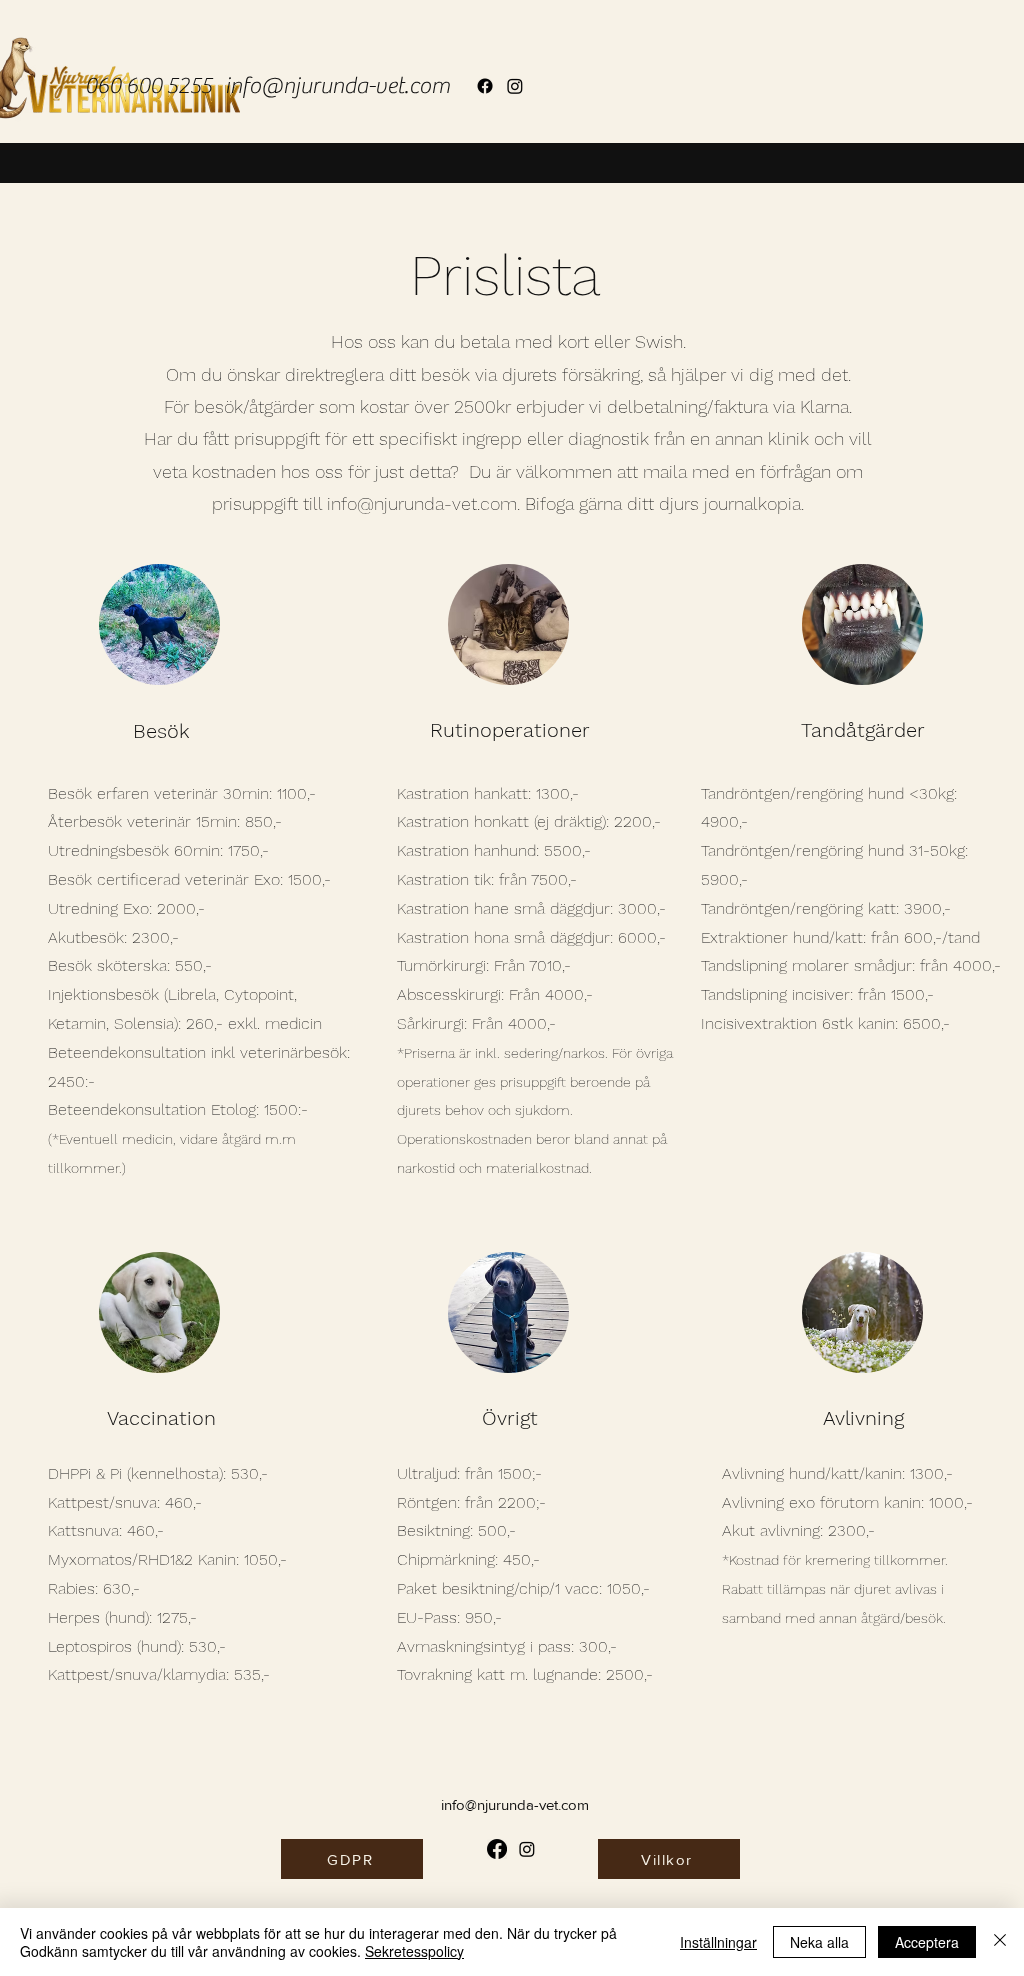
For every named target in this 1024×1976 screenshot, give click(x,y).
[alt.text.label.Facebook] (485, 86)
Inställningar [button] (718, 1942)
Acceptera (927, 1942)
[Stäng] (1000, 1942)
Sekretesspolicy (414, 1951)
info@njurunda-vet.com (337, 86)
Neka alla (819, 1942)
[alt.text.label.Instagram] (515, 86)
